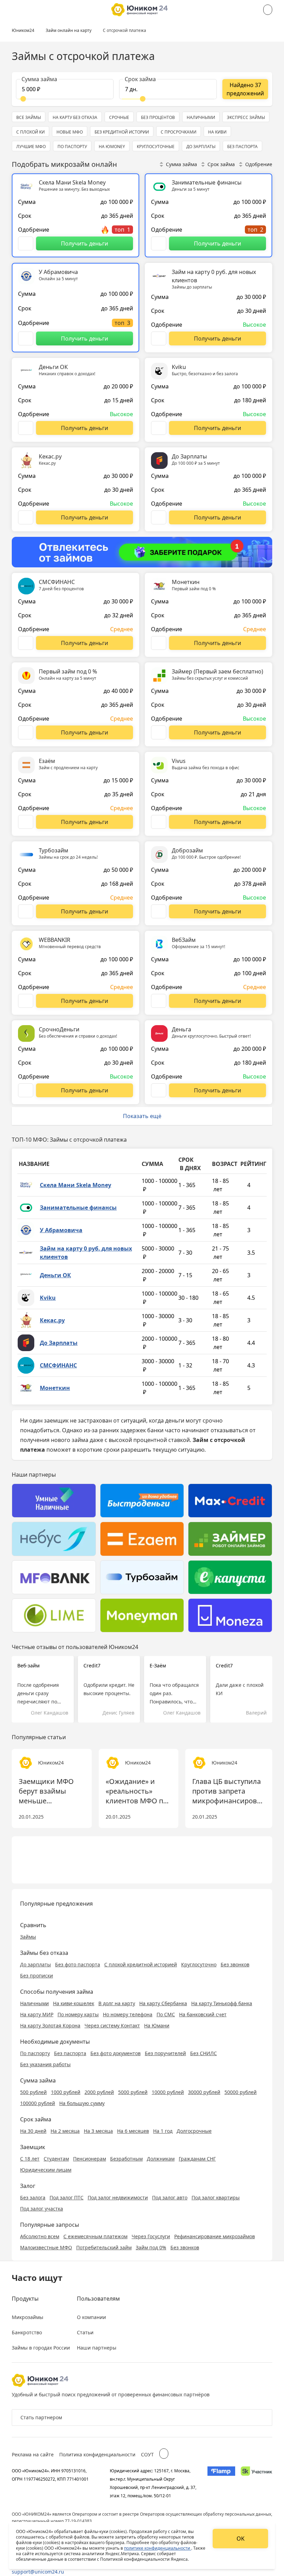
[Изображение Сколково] (256, 2483)
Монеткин (55, 1388)
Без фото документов (116, 2053)
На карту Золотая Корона (50, 2025)
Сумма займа (181, 164)
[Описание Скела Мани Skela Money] (26, 243)
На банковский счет (203, 2014)
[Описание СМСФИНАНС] (26, 643)
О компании (91, 2317)
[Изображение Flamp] (221, 2483)
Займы (28, 1937)
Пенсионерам (90, 2159)
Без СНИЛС (203, 2053)
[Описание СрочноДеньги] (26, 1090)
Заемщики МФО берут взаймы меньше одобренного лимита (46, 1791)
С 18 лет (30, 2159)
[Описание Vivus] (159, 822)
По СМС (166, 2014)
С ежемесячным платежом (95, 2236)
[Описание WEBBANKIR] (26, 1001)
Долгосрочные (194, 2131)
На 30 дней (33, 2131)
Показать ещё (142, 1116)
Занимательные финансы (78, 1208)
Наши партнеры (97, 2348)
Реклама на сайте (33, 2454)
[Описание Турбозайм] (26, 911)
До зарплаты (35, 1964)
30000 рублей (204, 2092)
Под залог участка (42, 2209)
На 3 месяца (98, 2131)
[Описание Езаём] (26, 822)
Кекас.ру (52, 1320)
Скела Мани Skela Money (76, 1185)
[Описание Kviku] (159, 428)
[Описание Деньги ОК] (26, 428)
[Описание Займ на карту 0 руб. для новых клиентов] (159, 338)
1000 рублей (66, 2092)
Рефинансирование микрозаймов (215, 2236)
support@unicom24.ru (38, 2572)
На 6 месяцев (133, 2131)
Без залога (33, 2197)
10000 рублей (168, 2092)
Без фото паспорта (78, 1964)
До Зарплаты (59, 1343)
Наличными (34, 2003)
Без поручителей (165, 2053)
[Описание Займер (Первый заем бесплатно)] (159, 732)
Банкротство (27, 2332)
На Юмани (157, 2025)
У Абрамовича (61, 1230)
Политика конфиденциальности (97, 2454)
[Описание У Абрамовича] (26, 338)
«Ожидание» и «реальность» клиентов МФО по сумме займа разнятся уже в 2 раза (136, 1791)
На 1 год (163, 2131)
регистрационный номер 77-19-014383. (52, 2521)
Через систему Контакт (112, 2025)
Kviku (48, 1298)
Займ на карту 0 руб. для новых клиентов (86, 1253)
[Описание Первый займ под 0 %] (26, 732)
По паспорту (35, 2053)
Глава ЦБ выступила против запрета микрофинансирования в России (229, 1791)
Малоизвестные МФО (46, 2247)
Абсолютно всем (40, 2236)
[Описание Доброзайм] (159, 911)
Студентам (56, 2159)
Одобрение (259, 164)
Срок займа (221, 164)
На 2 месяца (65, 2131)
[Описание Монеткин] (159, 643)
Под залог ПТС (66, 2197)
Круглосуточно (199, 1964)
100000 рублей (38, 2103)
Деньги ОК (55, 1275)
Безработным (126, 2159)
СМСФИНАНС (58, 1365)
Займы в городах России (41, 2348)
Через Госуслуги (151, 2236)
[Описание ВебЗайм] (159, 1001)
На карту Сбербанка (163, 2003)
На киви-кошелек (74, 2003)
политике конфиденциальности (158, 2548)
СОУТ (147, 2454)
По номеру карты (78, 2014)
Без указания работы (45, 2064)
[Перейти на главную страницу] (139, 10)
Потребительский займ (104, 2247)
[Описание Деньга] (159, 1090)
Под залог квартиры (216, 2197)
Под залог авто (170, 2197)
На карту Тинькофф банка (222, 2003)
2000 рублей (99, 2092)
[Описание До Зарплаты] (159, 517)
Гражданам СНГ (197, 2159)
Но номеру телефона (128, 2014)
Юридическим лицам (46, 2170)
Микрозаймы (28, 2317)
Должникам (161, 2159)
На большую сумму (82, 2103)
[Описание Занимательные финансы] (159, 243)
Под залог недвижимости (118, 2197)
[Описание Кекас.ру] (26, 517)
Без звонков (235, 1964)
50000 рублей (241, 2092)
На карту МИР (37, 2014)
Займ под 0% (151, 2247)
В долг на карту (117, 2003)
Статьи (85, 2332)
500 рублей (33, 2092)
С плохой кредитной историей (141, 1964)
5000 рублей (133, 2092)
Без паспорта (70, 2053)
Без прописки (37, 1976)
